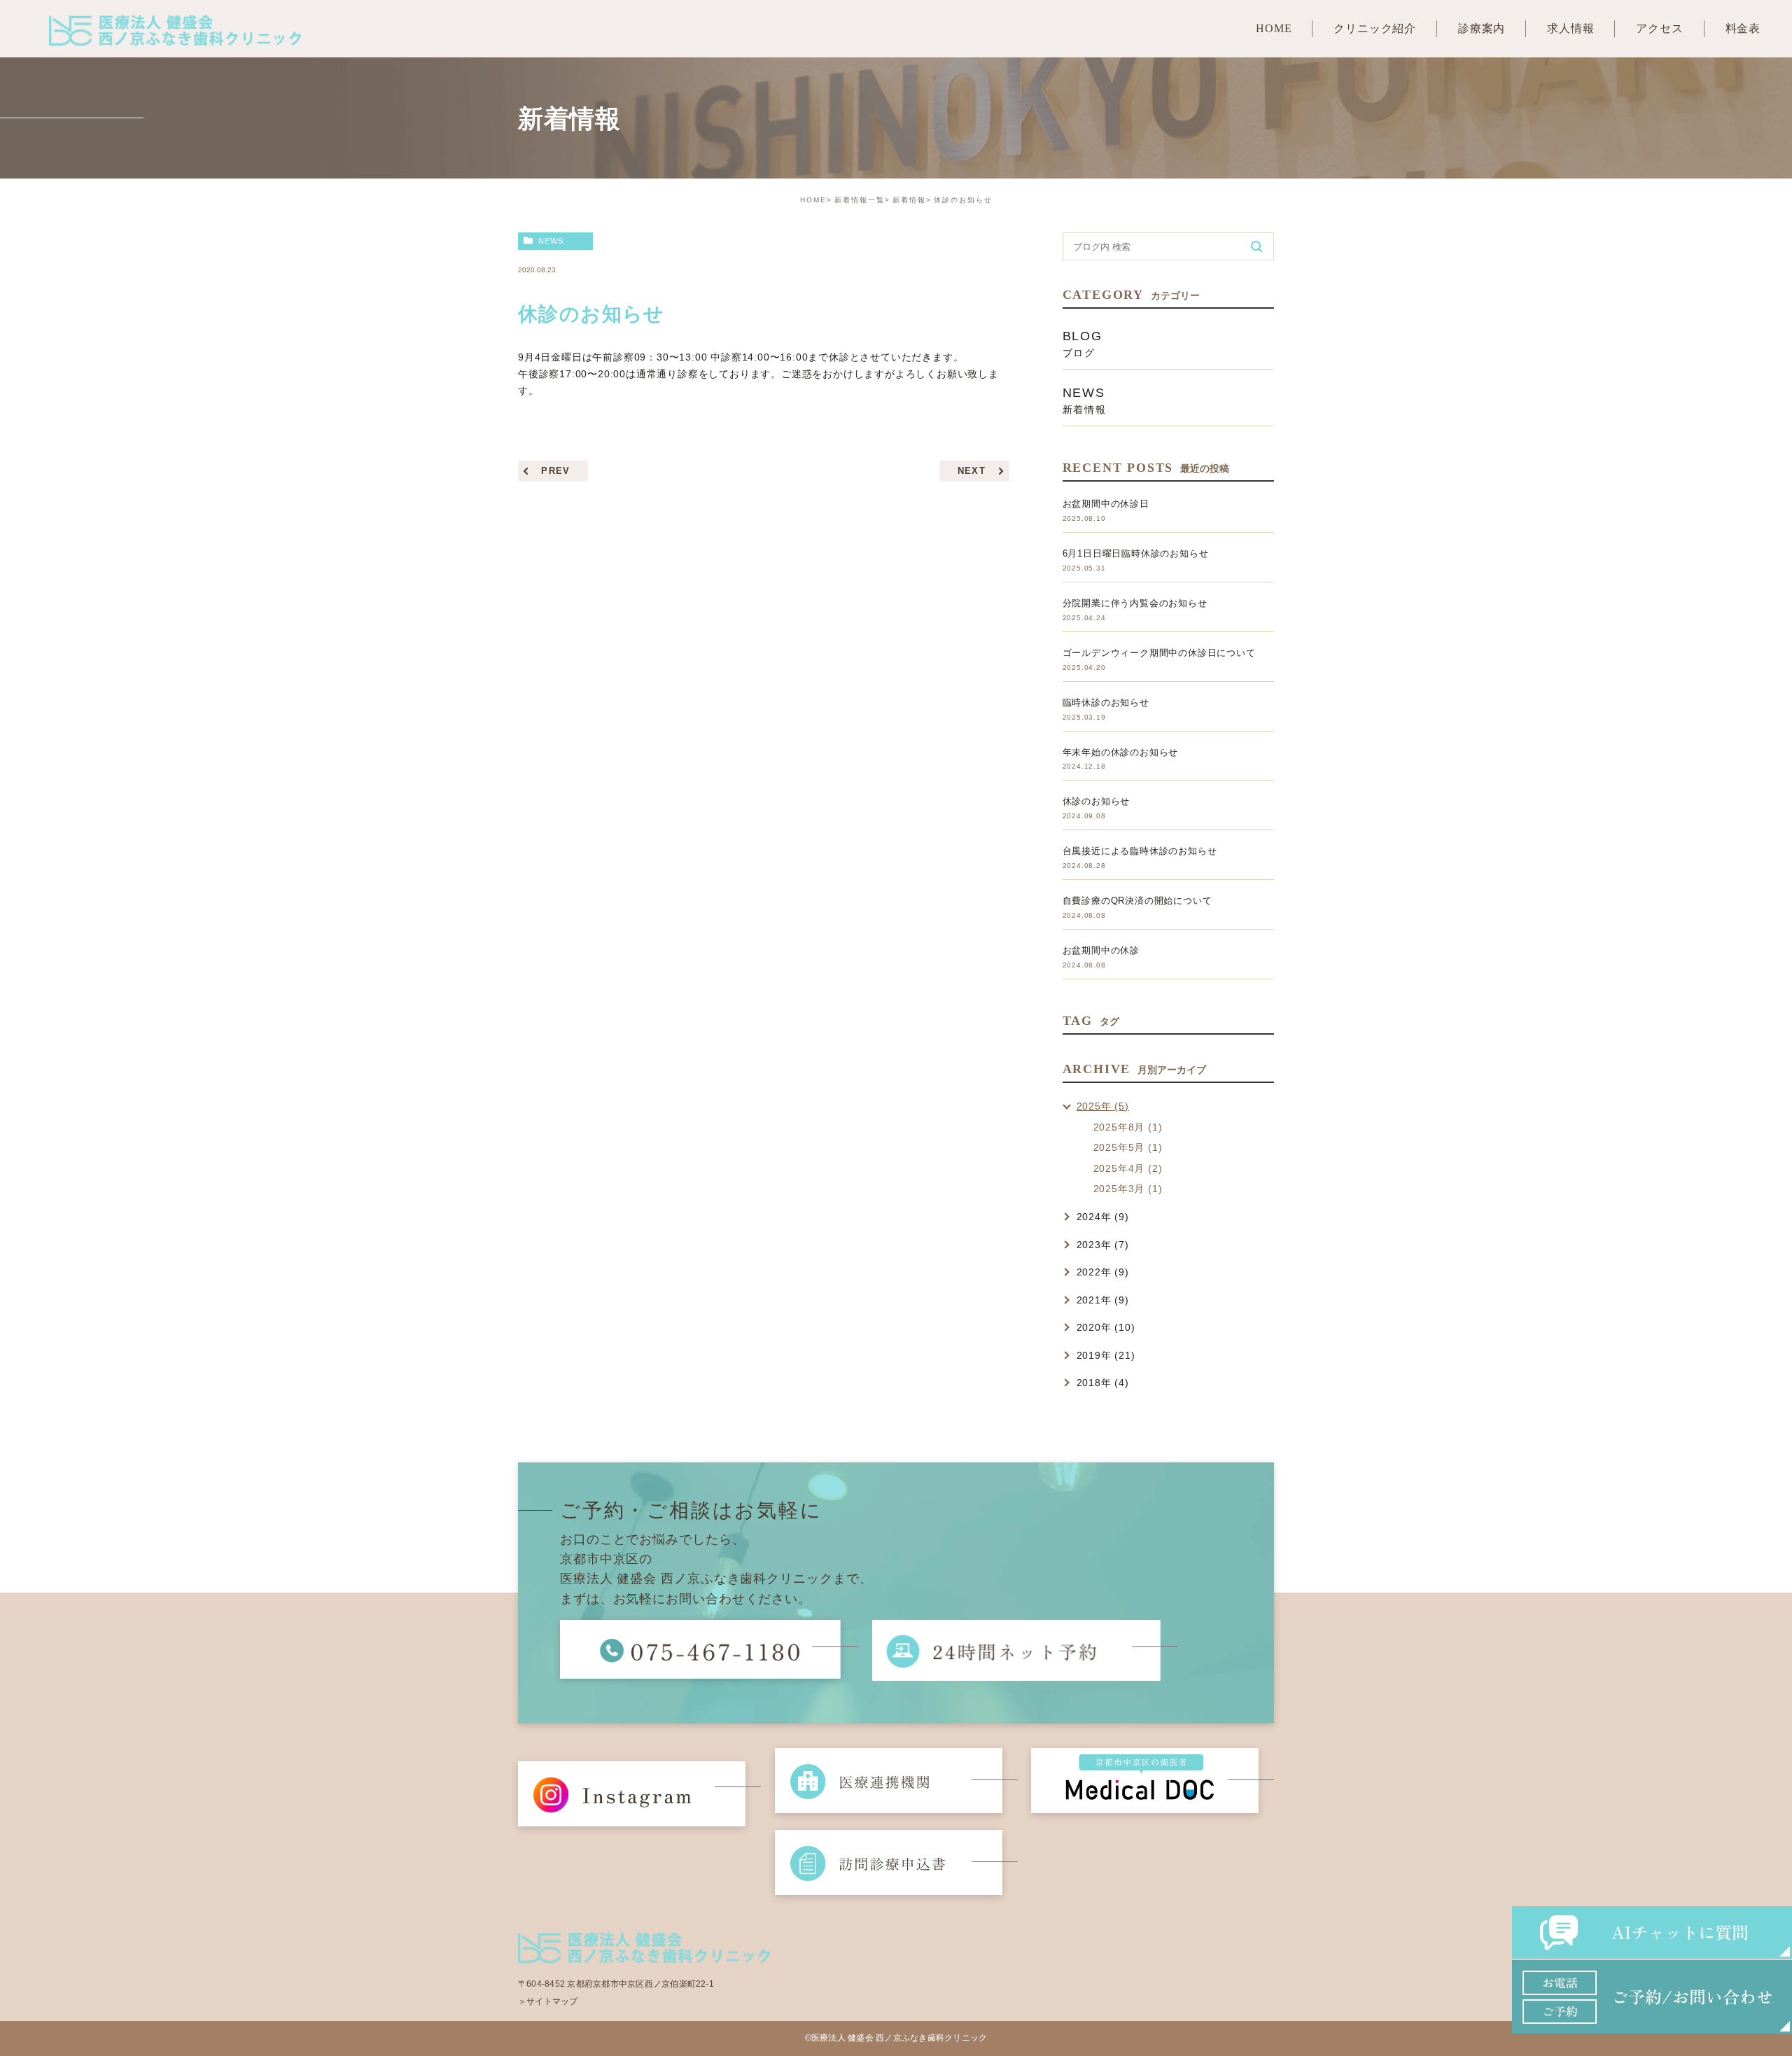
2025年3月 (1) (1128, 1189)
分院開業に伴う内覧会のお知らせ (1135, 603)
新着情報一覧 (860, 200)
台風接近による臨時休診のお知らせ (1140, 851)
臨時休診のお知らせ (1106, 702)
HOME (813, 200)
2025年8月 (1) (1128, 1127)
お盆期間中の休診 (1101, 950)
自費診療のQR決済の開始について (1137, 901)
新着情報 (909, 200)
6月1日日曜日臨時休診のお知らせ (1136, 553)
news (551, 241)
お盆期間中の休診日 (1106, 504)
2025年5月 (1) (1128, 1147)
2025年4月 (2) (1128, 1168)
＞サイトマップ (548, 2001)
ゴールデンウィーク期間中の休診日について (1159, 653)
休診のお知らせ (1097, 801)
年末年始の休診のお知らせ (1121, 752)
